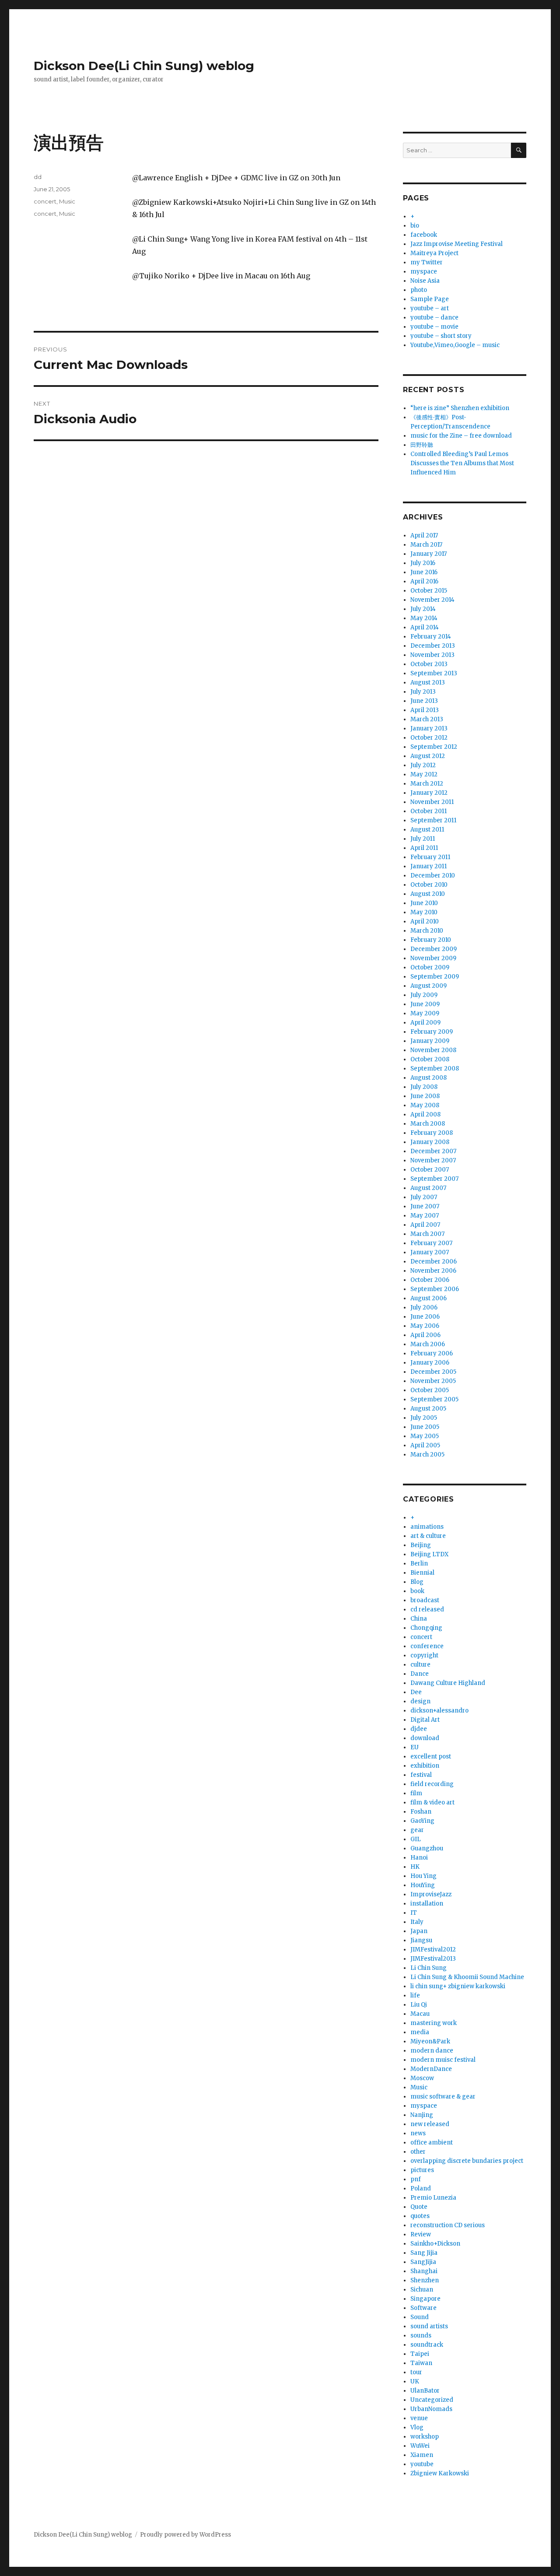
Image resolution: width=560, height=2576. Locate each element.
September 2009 (435, 977)
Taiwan (421, 2363)
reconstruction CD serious (448, 2225)
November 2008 (433, 1050)
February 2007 (431, 1243)
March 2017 (426, 545)
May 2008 (425, 1105)
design (420, 1701)
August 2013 (428, 683)
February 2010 (431, 940)
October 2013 (429, 664)
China (419, 1619)
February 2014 (431, 637)
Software (423, 2308)
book (417, 1591)
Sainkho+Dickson (435, 2244)
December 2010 (433, 876)
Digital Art (425, 1720)
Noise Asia (425, 281)
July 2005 (424, 1418)
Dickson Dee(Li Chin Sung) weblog (144, 66)
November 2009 (433, 958)
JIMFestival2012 (433, 1950)
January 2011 (429, 866)
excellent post (431, 1757)
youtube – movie (434, 327)
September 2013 (434, 673)
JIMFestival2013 (433, 1959)
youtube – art (430, 308)
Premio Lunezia (433, 2198)
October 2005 (430, 1390)
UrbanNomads (431, 2409)
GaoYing (422, 1821)
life (415, 1995)
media (420, 2032)
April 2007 (425, 1225)
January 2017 (429, 554)
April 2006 (425, 1335)
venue (419, 2418)
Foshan (421, 1812)
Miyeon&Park (430, 2041)
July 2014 (423, 609)
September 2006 (435, 1289)
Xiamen (422, 2455)
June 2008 (425, 1096)
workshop (425, 2437)
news (418, 2133)
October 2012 (429, 738)
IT (414, 1913)
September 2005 (434, 1399)
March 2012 (427, 784)
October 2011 (429, 811)
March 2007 (427, 1234)
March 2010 (427, 931)
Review (421, 2234)
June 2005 (425, 1427)
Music (67, 201)
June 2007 (425, 1206)
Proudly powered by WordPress (185, 2535)
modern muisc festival (443, 2060)
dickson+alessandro (439, 1711)
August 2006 (429, 1298)
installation (427, 1904)
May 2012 (424, 774)
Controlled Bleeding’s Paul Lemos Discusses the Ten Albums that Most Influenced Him (462, 463)
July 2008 (424, 1087)
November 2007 (433, 1160)
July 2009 (424, 995)
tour (416, 2372)
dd (38, 177)
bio (415, 226)
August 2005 (428, 1409)
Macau (420, 2014)
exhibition (425, 1766)
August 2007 (428, 1188)
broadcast (425, 1600)
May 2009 (425, 1013)
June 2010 (424, 903)
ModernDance (431, 2069)
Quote (419, 2207)
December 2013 (433, 646)
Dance (420, 1674)
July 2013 (423, 692)
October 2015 (429, 591)
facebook (424, 235)
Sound (420, 2317)
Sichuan (422, 2290)
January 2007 (430, 1252)
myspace (424, 272)
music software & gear (443, 2097)
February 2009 (432, 1032)
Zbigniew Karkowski (440, 2473)
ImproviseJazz (431, 1894)
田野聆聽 (422, 445)
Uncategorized (432, 2400)
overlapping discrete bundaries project (467, 2161)
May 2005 (425, 1436)
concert (45, 201)
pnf (416, 2179)
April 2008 (425, 1114)
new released (430, 2124)
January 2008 (430, 1142)
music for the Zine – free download (461, 436)
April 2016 (424, 581)
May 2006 (425, 1326)
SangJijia (423, 2262)
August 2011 (427, 830)
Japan (419, 1931)
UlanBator (425, 2391)
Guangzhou (427, 1848)
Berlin (419, 1563)
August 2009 (429, 986)
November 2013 (432, 655)
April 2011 (424, 848)
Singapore (425, 2299)
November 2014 (432, 600)
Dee (416, 1692)
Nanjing (422, 2115)
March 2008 (428, 1124)
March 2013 (427, 719)
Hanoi (419, 1858)
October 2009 (430, 967)
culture (420, 1665)
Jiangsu (421, 1940)
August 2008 (429, 1078)
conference (427, 1646)
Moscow (422, 2078)
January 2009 (430, 1041)
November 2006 (433, 1271)
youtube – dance (434, 318)
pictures (422, 2170)
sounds (421, 2336)
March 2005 (427, 1455)
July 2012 (423, 765)
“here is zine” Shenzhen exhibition (460, 408)
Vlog (417, 2427)
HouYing (423, 1885)
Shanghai (424, 2271)
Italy (417, 1922)
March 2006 (428, 1344)
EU (415, 1747)
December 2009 (434, 949)
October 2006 (430, 1280)
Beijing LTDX (429, 1554)
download (425, 1738)
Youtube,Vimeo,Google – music (455, 345)
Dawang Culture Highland (448, 1683)
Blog (417, 1582)
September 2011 (433, 820)
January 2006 (430, 1363)
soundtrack (427, 2345)
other (418, 2152)
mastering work (434, 2023)
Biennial (422, 1573)
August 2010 (428, 894)
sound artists (429, 2326)
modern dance (432, 2051)
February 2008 (432, 1133)
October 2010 (429, 885)
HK (415, 1867)
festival (421, 1775)
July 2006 (424, 1307)
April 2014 (425, 627)
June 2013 (424, 701)
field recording (432, 1784)
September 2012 (434, 747)
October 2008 (430, 1059)
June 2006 (425, 1317)
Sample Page (430, 299)
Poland (421, 2188)
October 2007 (430, 1170)
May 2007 (425, 1216)
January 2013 (429, 728)
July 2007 (424, 1197)
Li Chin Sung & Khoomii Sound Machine (467, 1977)
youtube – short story (441, 336)
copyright (424, 1655)
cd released (427, 1609)
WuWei (420, 2446)
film (416, 1793)
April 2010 (425, 921)
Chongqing (426, 1628)
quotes (420, 2216)
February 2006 (432, 1353)
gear (417, 1830)
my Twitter (427, 262)
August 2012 (428, 756)
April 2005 (425, 1445)
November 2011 (432, 802)
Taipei (420, 2354)
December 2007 (433, 1151)
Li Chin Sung (429, 1968)
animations (427, 1527)
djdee (419, 1729)
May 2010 (424, 912)
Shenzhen (425, 2280)
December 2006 (434, 1262)
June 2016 (424, 572)
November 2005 (433, 1381)
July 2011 (423, 839)
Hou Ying (423, 1876)
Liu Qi (419, 2005)
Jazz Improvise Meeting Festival (457, 244)
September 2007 (434, 1179)
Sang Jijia (424, 2253)
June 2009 (425, 1004)
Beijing (421, 1545)
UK (415, 2381)
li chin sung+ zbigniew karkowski (458, 1986)
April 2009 (425, 1023)
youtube (422, 2464)
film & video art (432, 1802)
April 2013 (425, 710)
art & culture (428, 1536)
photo (419, 290)
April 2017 (424, 535)
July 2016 (423, 563)
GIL (416, 1839)
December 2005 (433, 1372)
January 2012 (429, 793)
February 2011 (430, 857)
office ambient (432, 2143)
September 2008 (435, 1069)
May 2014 (424, 618)
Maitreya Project (434, 253)
